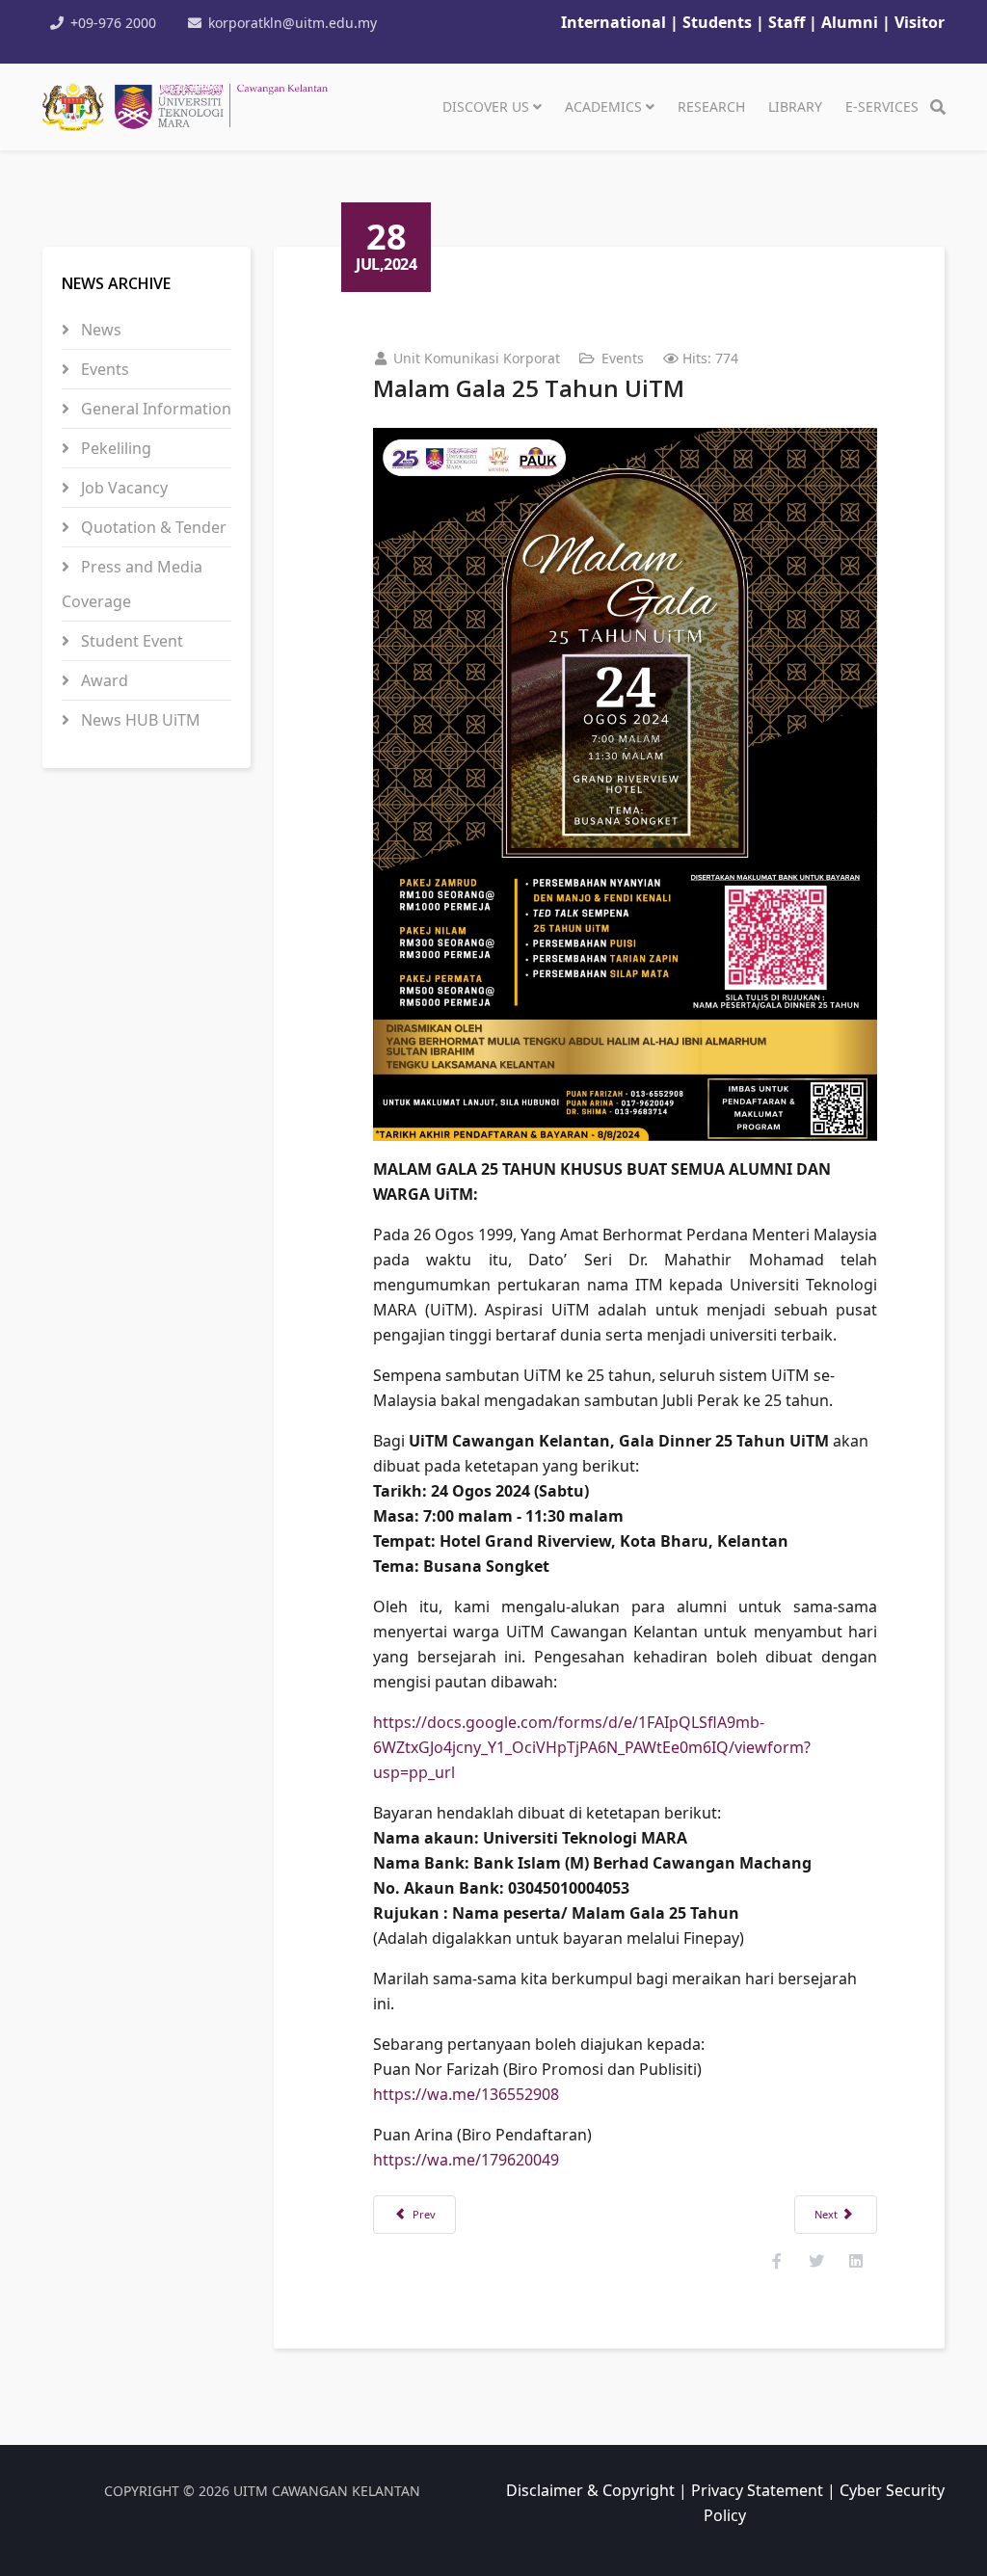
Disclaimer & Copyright (590, 2490)
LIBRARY (795, 106)
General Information (154, 409)
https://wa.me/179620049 (466, 2160)
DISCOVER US (486, 106)
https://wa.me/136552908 (466, 2094)
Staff (788, 22)
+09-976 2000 (113, 23)
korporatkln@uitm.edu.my (293, 23)
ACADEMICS (603, 106)
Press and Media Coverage (132, 584)
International (614, 22)
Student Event (130, 641)
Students (719, 22)
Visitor (920, 22)
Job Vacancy (122, 488)
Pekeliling (114, 448)
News (99, 330)
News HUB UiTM (139, 720)
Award (103, 680)
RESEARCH (711, 106)
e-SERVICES (882, 106)
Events (103, 369)
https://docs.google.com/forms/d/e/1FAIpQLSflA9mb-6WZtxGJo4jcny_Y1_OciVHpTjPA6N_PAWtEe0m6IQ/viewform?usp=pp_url (592, 1747)
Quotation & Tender (152, 527)
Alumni (850, 22)
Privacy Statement (757, 2490)
